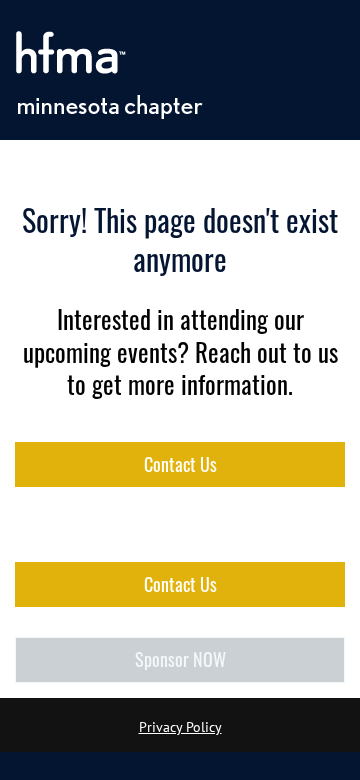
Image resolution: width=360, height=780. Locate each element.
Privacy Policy (180, 727)
